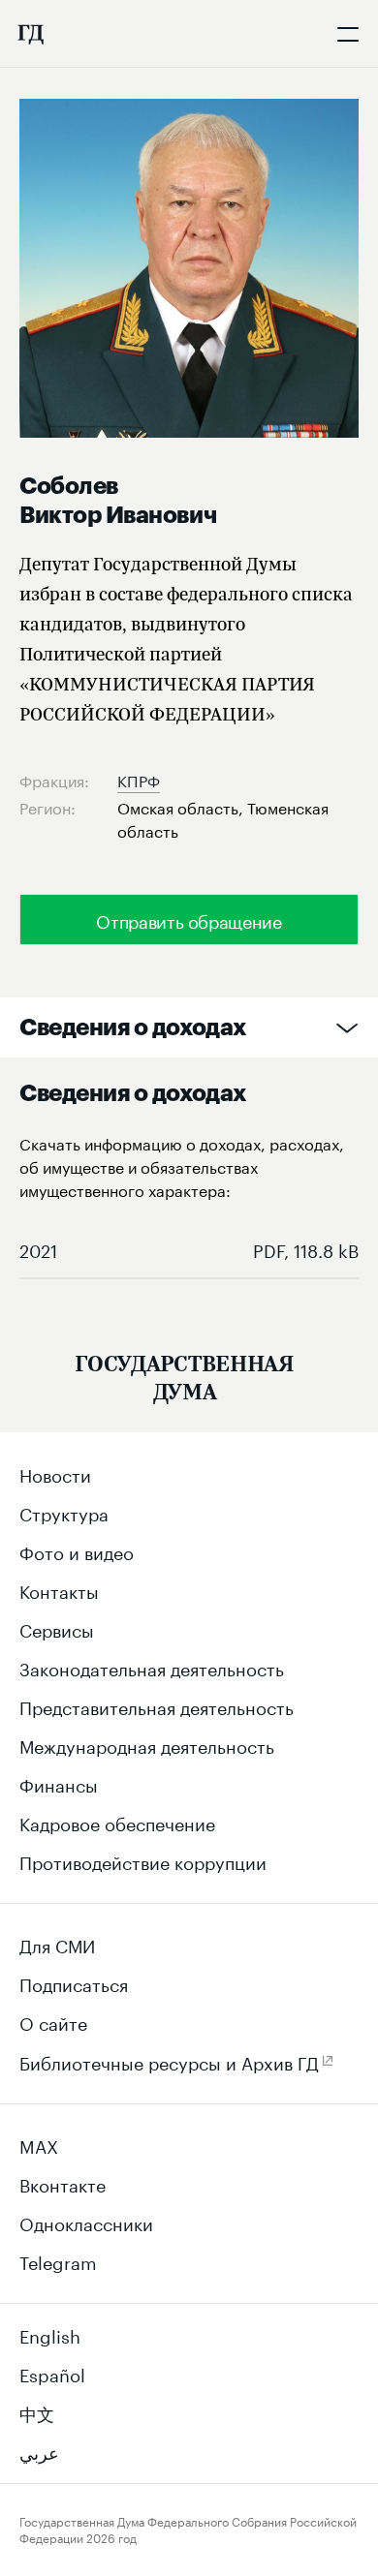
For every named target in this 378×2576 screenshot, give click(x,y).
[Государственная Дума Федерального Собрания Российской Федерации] (30, 34)
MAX (39, 2144)
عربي (39, 2450)
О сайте (53, 2021)
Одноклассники (86, 2222)
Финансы (59, 1783)
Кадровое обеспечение (117, 1822)
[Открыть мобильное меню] (348, 34)
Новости (55, 1473)
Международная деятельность (147, 1744)
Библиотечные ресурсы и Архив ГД (169, 2061)
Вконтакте (63, 2183)
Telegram (58, 2260)
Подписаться (74, 1982)
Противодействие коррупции (143, 1860)
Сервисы (57, 1628)
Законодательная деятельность (152, 1667)
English (50, 2334)
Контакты (59, 1589)
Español (52, 2373)
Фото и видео (77, 1550)
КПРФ (139, 779)
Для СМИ (57, 1944)
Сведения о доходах (133, 1027)
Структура (64, 1512)
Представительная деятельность (157, 1705)
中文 (37, 2411)
